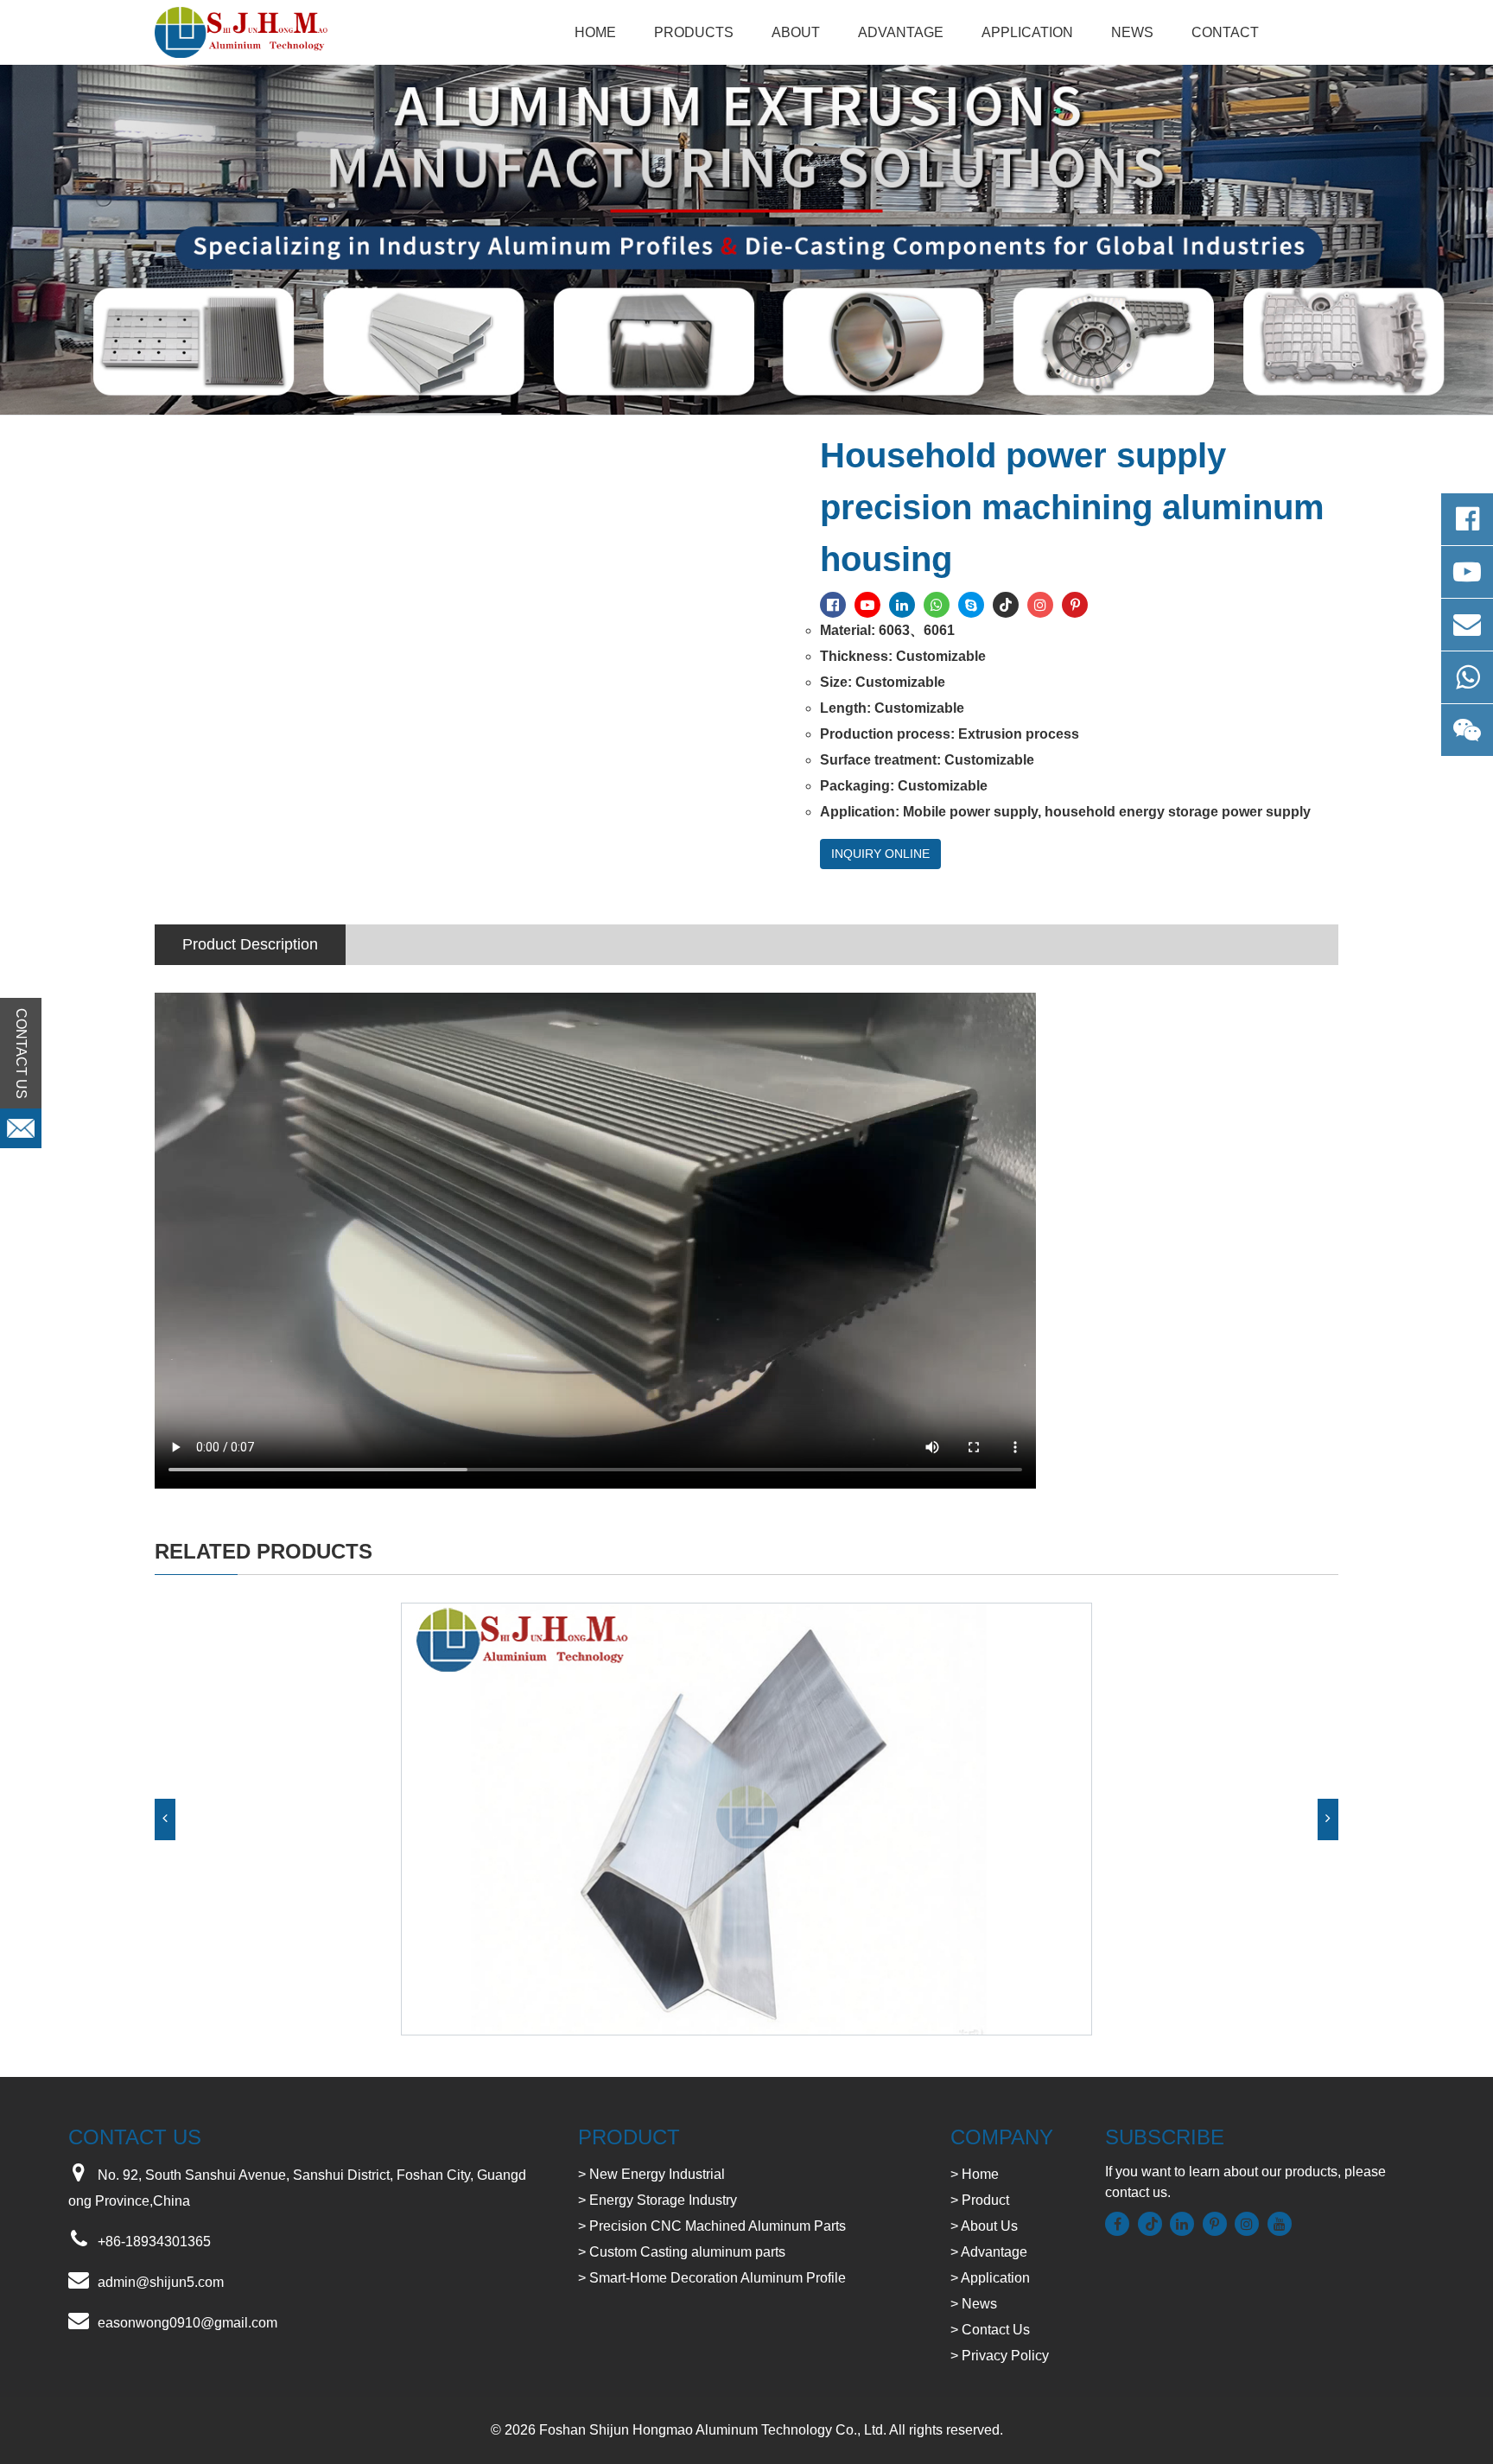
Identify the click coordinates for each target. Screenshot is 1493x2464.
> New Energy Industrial (651, 2174)
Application (1027, 32)
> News (974, 2304)
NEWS (1132, 32)
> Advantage (989, 2252)
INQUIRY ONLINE (880, 854)
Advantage (901, 32)
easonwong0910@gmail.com (187, 2323)
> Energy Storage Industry (658, 2200)
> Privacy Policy (1000, 2356)
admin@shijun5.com (161, 2282)
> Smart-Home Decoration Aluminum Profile (712, 2278)
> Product (980, 2200)
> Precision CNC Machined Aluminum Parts (712, 2226)
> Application (990, 2278)
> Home (975, 2174)
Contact (1225, 32)
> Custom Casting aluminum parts (682, 2252)
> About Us (984, 2226)
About (796, 32)
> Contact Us (990, 2330)
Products (694, 32)
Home (595, 32)
